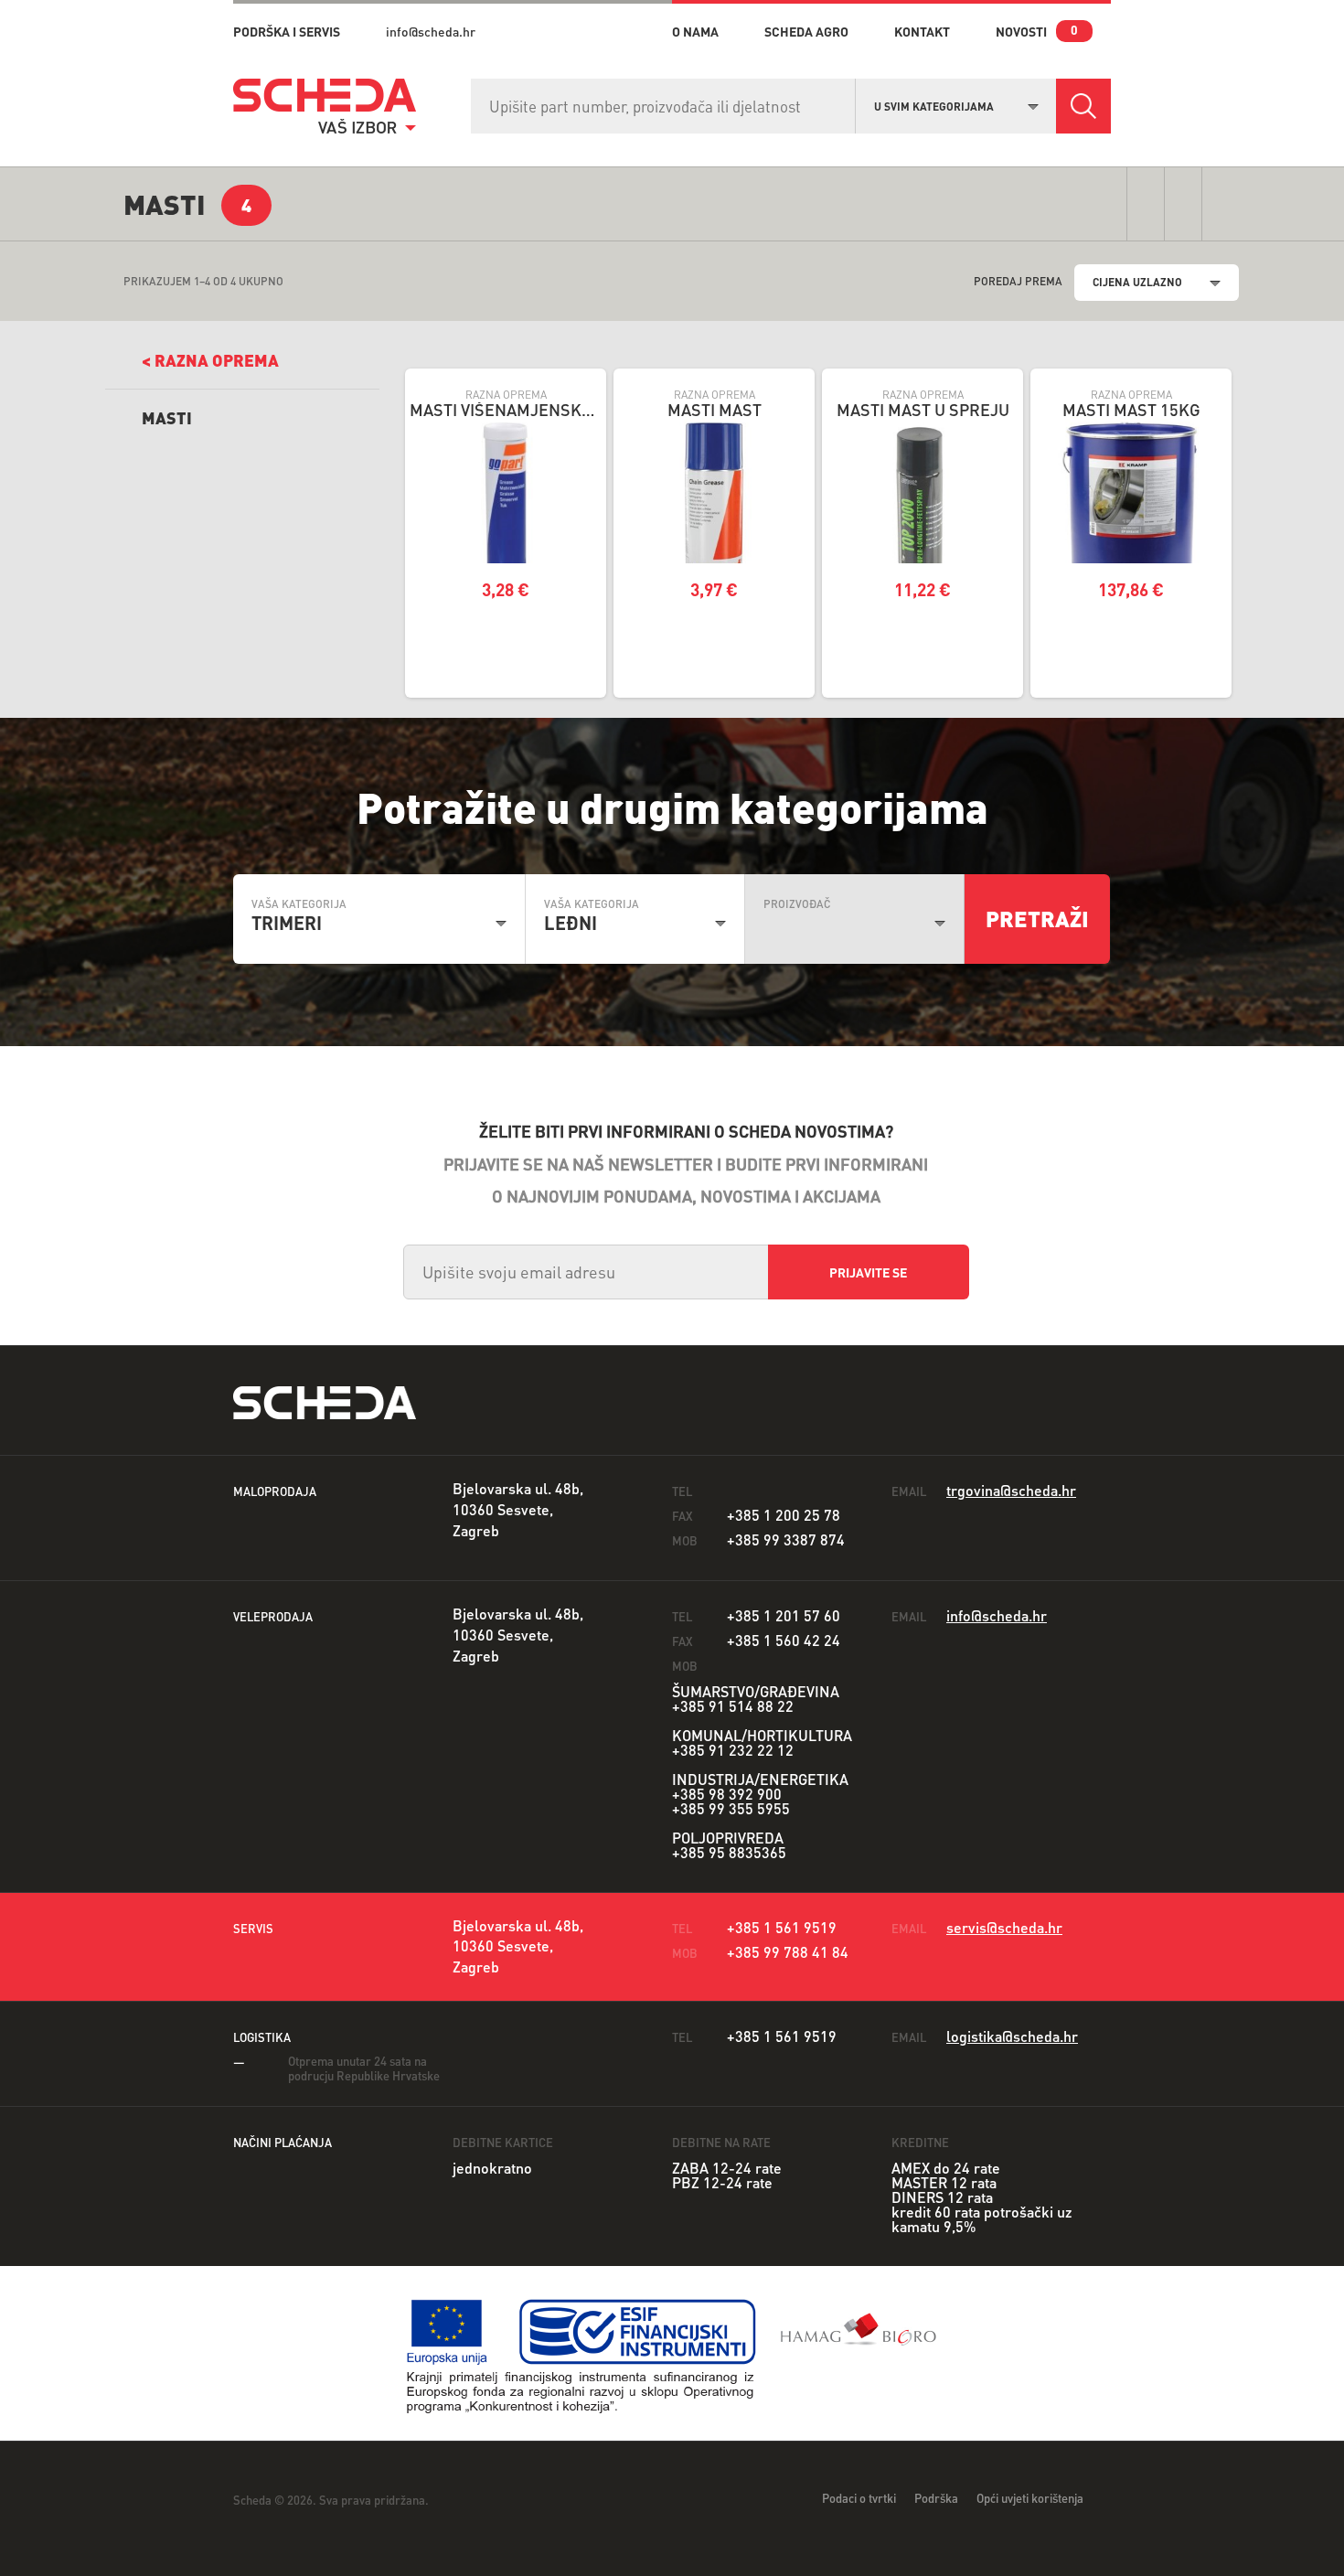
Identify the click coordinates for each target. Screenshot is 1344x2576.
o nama (695, 31)
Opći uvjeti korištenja (1030, 2498)
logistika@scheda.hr (1012, 2036)
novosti (1021, 31)
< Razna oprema (210, 360)
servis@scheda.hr (1004, 1927)
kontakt (922, 31)
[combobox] (956, 104)
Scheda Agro (806, 31)
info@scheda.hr (431, 31)
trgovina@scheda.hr (1011, 1490)
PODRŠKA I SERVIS (287, 31)
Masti (167, 417)
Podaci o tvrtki (859, 2498)
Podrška (936, 2498)
